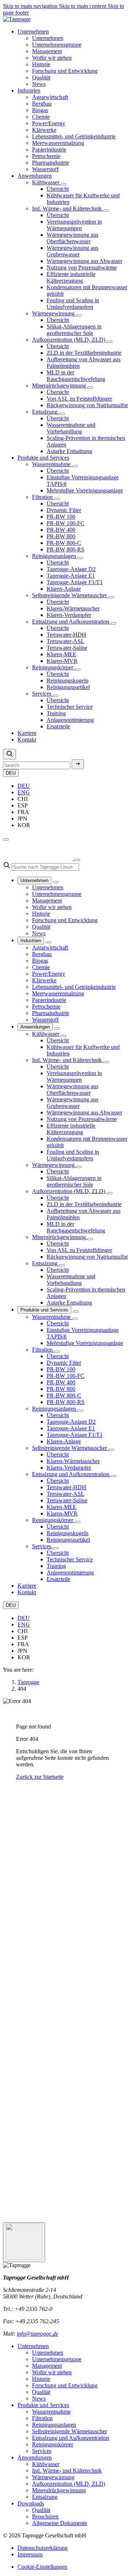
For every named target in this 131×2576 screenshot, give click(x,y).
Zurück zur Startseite (40, 1777)
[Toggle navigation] (6, 839)
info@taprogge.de (37, 2334)
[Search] (9, 754)
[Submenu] (56, 882)
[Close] (77, 860)
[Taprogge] (17, 19)
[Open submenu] (64, 184)
